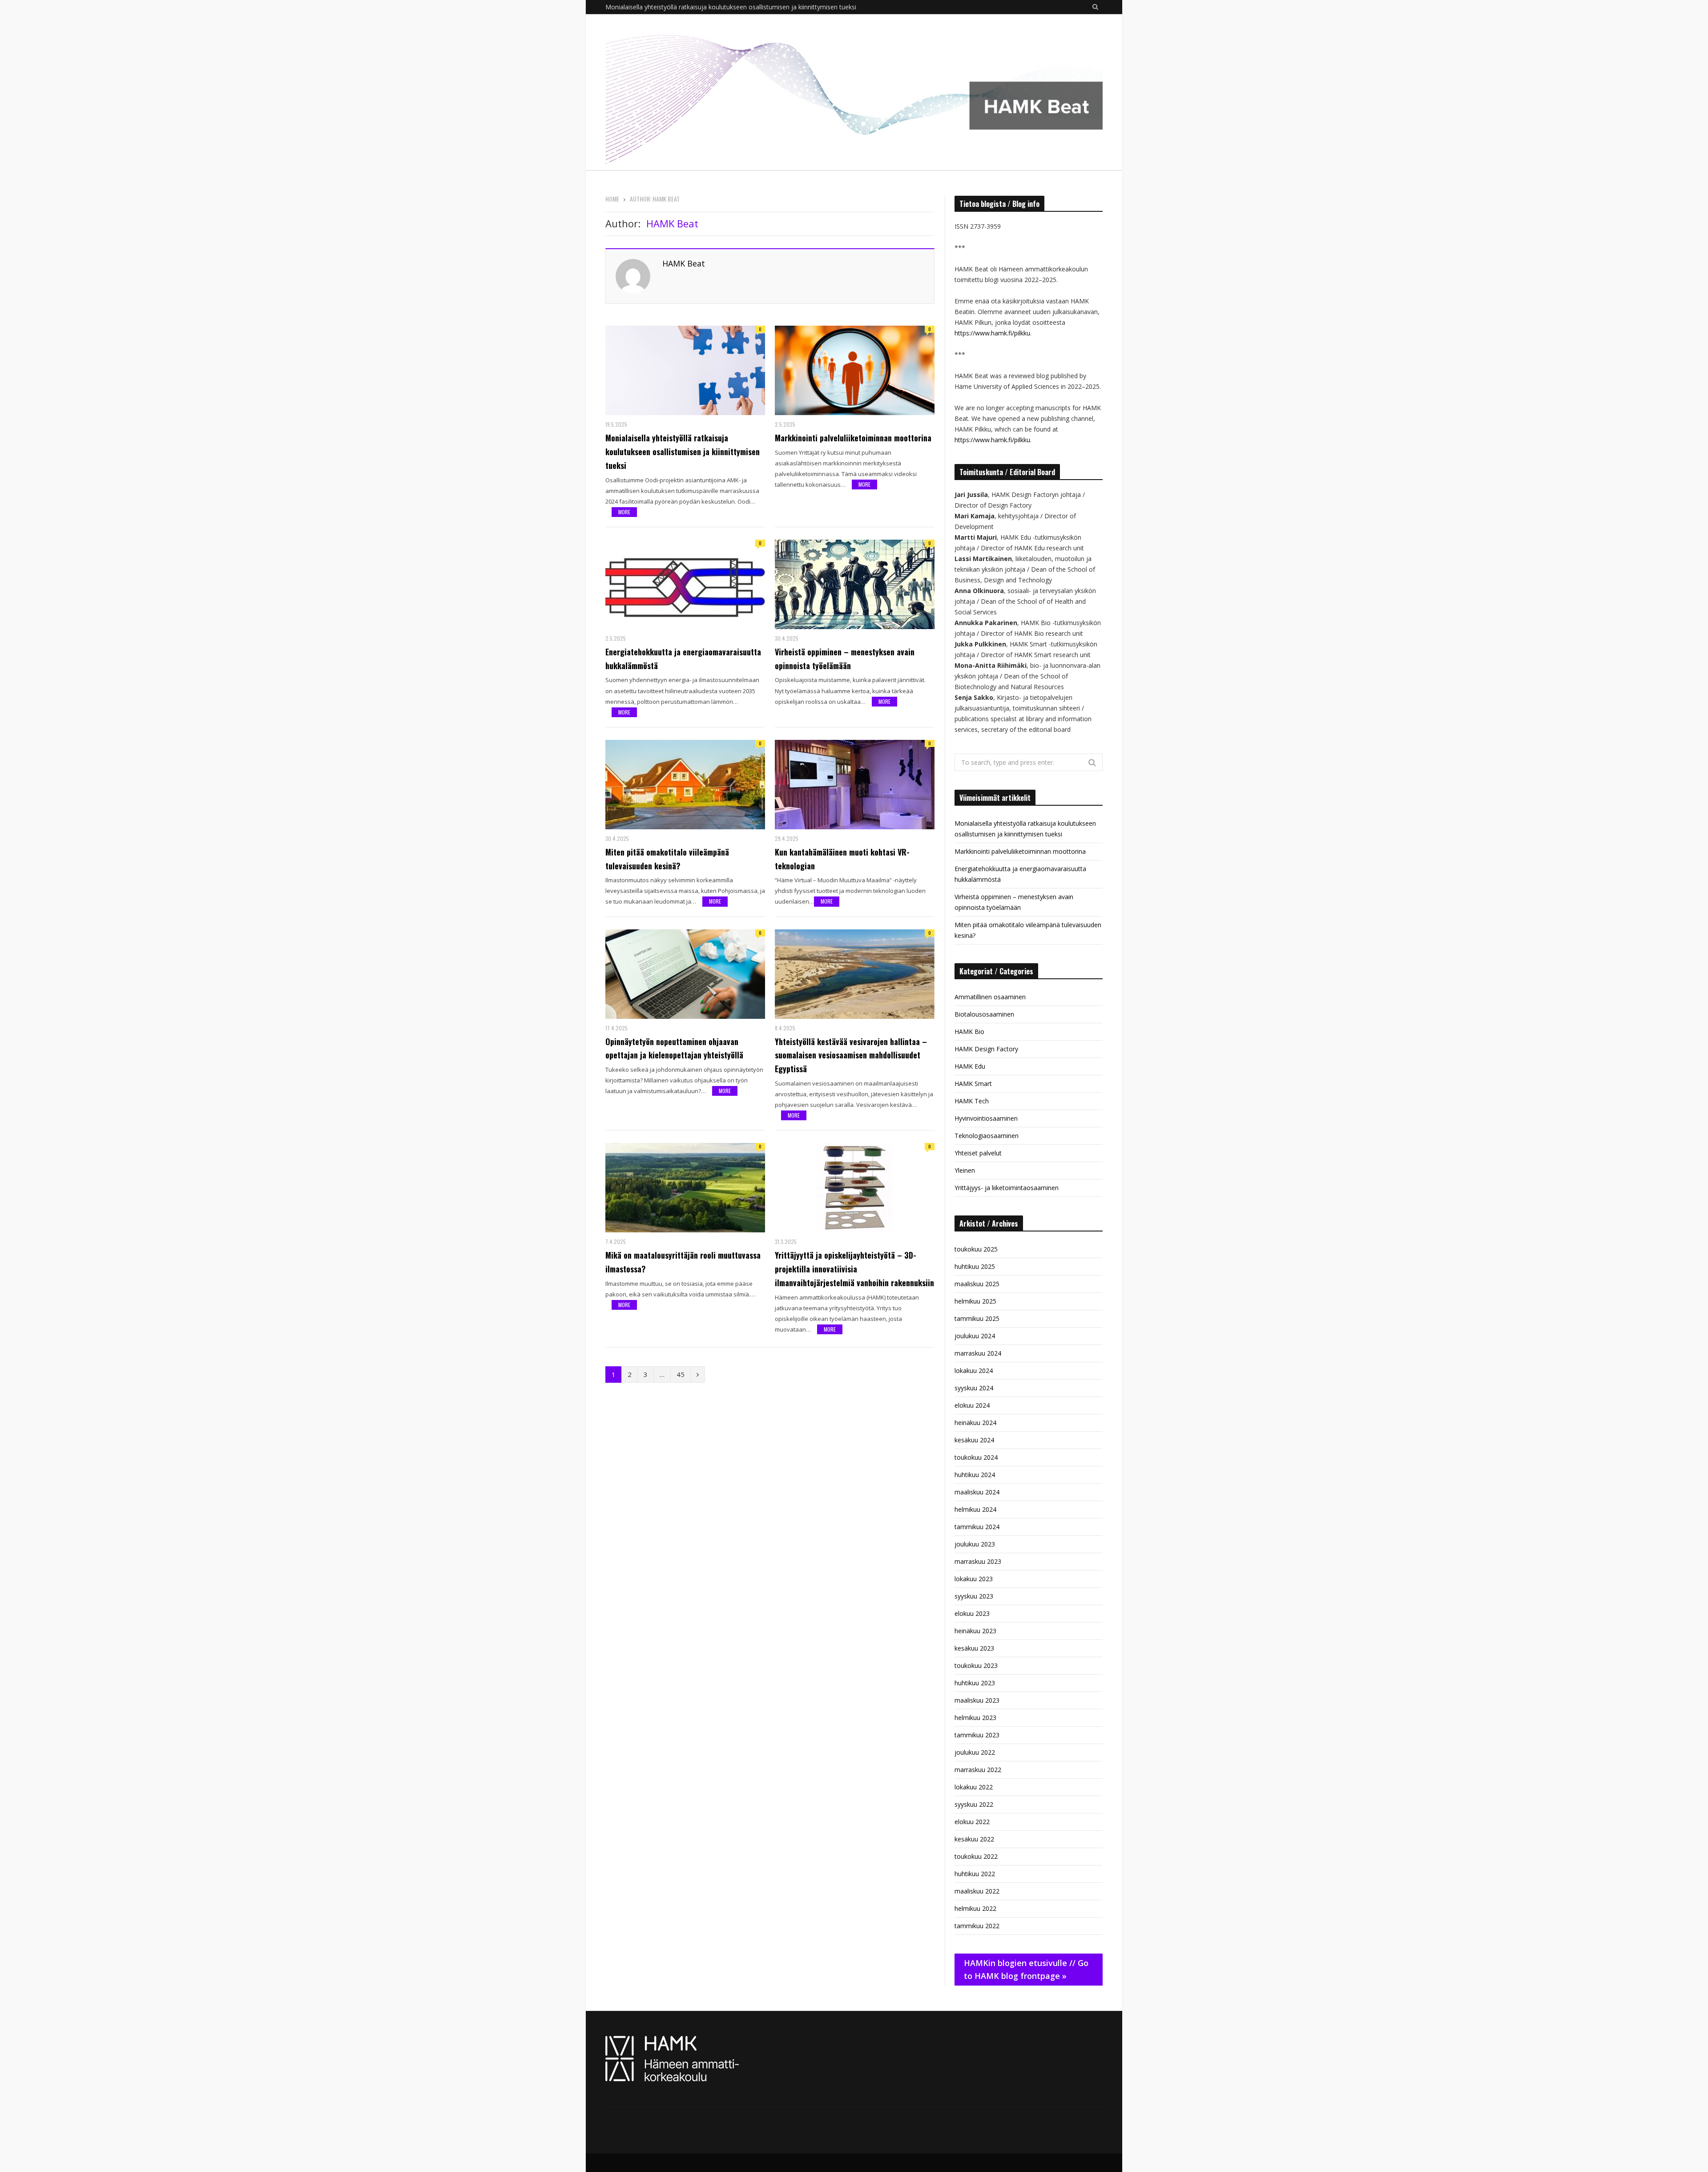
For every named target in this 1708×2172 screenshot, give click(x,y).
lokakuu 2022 (974, 1787)
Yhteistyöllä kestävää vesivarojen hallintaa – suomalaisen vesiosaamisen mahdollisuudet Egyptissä (851, 1055)
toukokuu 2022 (976, 1856)
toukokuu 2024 (976, 1457)
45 (681, 1374)
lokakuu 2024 (974, 1371)
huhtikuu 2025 (975, 1266)
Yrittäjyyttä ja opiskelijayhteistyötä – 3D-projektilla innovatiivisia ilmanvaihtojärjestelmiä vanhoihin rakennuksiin (854, 1269)
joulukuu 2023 (975, 1544)
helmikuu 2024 (975, 1509)
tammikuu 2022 (977, 1926)
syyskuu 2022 (974, 1804)
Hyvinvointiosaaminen (986, 1118)
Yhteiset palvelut (978, 1153)
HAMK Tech (972, 1101)
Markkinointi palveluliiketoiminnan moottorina (671, 7)
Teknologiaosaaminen (987, 1136)
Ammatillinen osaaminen (990, 997)
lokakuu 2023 (974, 1579)
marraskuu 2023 (978, 1561)
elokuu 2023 (972, 1613)
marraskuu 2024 (978, 1353)
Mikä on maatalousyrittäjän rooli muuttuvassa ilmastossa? (683, 1262)
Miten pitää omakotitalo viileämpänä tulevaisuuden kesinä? (667, 859)
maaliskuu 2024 (977, 1492)
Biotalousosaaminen (984, 1014)
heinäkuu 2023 (975, 1631)
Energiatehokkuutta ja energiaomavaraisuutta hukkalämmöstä (683, 659)
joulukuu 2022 (975, 1752)
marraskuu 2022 (978, 1770)
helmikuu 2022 (975, 1908)
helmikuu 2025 (975, 1301)
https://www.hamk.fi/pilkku (992, 333)
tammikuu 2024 (977, 1527)
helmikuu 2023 (975, 1718)
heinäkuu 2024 (975, 1423)
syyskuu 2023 (974, 1596)
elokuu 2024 (972, 1405)
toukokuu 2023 (976, 1665)
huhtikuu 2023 (975, 1683)
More (624, 512)
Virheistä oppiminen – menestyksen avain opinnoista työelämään (845, 659)
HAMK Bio (969, 1031)
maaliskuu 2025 (977, 1284)
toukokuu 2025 (976, 1249)
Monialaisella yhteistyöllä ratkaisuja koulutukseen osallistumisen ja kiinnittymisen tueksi (683, 452)
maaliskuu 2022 (977, 1891)
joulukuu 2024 (975, 1336)
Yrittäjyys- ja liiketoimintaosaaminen (1007, 1188)
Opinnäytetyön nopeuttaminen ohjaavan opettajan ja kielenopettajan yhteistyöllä (674, 1048)
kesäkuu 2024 (974, 1440)
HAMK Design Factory (986, 1049)
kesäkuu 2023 (974, 1648)
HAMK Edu (970, 1066)
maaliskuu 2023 (977, 1700)
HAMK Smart (973, 1084)
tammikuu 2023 (977, 1735)
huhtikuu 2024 (975, 1475)
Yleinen (965, 1170)
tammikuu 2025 (977, 1318)
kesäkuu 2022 (974, 1839)
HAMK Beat (684, 263)
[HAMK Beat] (854, 92)
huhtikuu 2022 (975, 1874)
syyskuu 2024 (974, 1388)
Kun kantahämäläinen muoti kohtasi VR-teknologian (842, 859)
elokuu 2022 (972, 1822)
